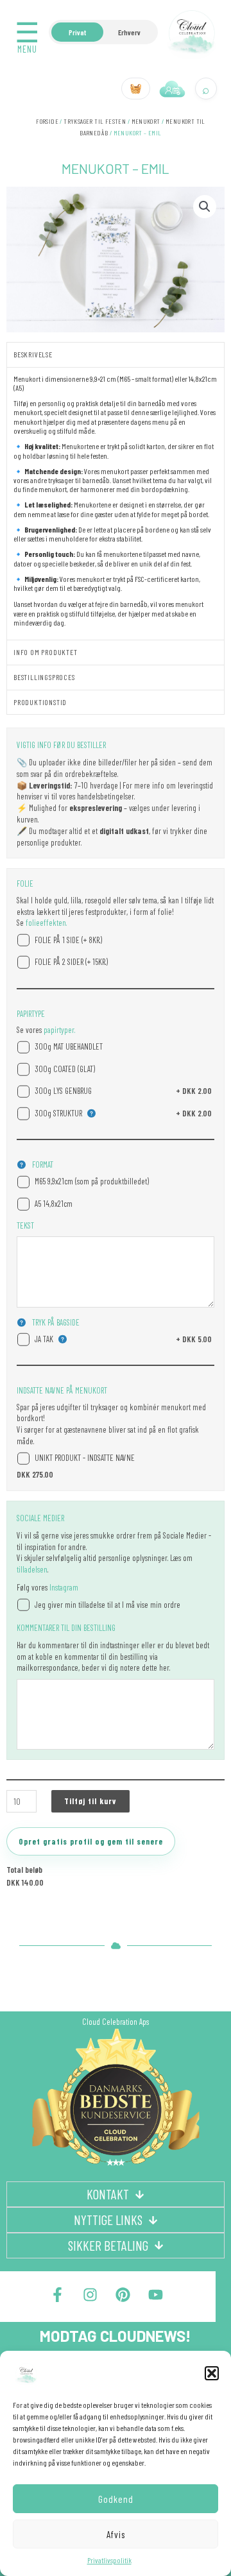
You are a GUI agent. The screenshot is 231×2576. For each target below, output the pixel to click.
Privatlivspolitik (109, 2560)
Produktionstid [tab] (40, 702)
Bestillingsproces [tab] (44, 677)
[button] (212, 2373)
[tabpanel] (116, 503)
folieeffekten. (45, 923)
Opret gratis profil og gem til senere (91, 1841)
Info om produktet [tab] (46, 652)
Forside (47, 121)
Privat (77, 32)
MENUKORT (146, 121)
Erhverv (129, 32)
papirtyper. (58, 1030)
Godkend (116, 2499)
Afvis (116, 2534)
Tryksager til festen (95, 121)
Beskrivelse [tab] (33, 354)
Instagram (64, 1587)
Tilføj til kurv (90, 1801)
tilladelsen (32, 1569)
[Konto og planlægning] (173, 89)
